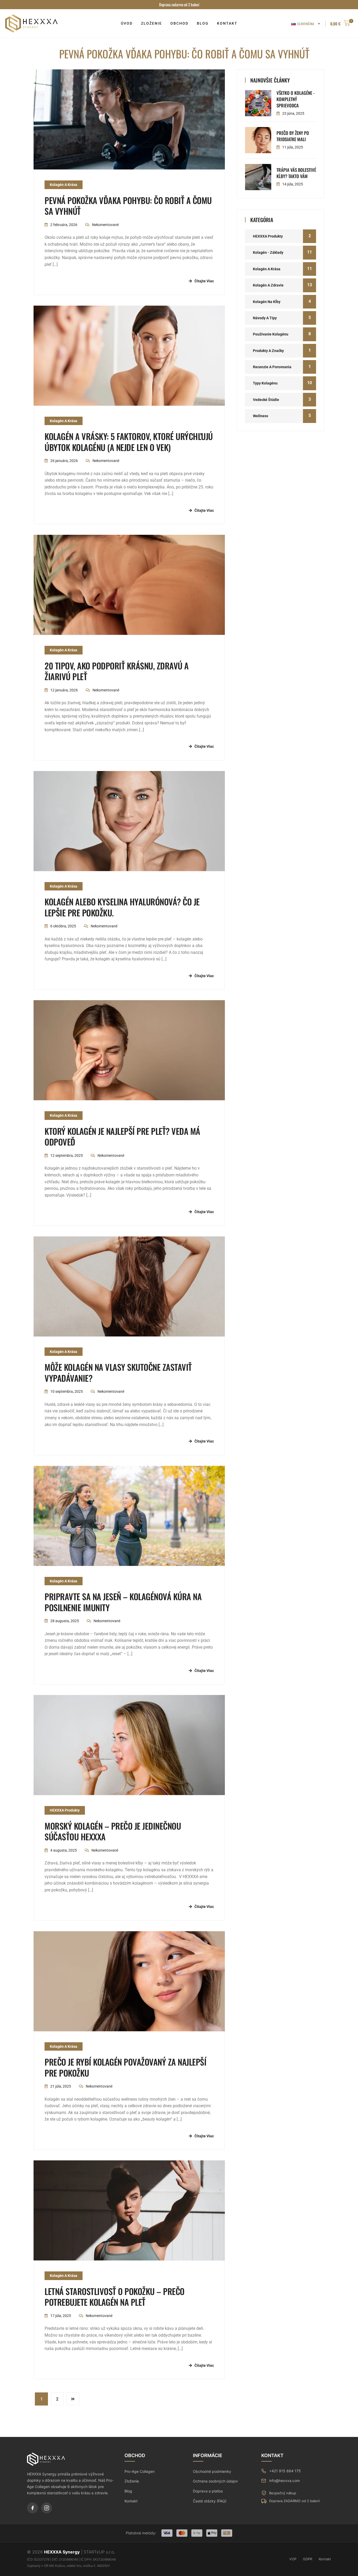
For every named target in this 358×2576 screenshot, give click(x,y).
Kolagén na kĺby (267, 302)
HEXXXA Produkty (65, 1810)
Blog (128, 2491)
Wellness (261, 416)
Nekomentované (105, 225)
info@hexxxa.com (284, 2481)
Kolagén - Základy (268, 252)
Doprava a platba (208, 2491)
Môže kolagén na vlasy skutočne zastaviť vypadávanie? (118, 1372)
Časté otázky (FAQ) (210, 2501)
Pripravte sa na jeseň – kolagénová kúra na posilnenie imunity (123, 1602)
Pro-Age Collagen (140, 2471)
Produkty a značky (268, 351)
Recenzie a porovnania (272, 367)
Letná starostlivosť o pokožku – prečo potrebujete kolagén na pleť (115, 2297)
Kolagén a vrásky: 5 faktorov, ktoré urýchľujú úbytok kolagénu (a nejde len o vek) (129, 442)
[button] (340, 24)
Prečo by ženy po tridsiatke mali (293, 136)
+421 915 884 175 (285, 2471)
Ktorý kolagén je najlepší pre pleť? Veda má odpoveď (122, 1136)
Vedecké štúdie (266, 400)
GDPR (308, 2559)
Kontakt (131, 2501)
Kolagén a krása (64, 185)
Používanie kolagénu (271, 334)
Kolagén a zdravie (268, 285)
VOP (293, 2559)
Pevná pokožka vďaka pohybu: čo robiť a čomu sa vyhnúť (128, 206)
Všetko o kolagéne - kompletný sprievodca (295, 99)
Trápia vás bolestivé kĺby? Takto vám (296, 173)
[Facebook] (32, 2508)
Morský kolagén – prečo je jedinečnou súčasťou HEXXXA (113, 1831)
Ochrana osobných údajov (215, 2481)
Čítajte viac (204, 281)
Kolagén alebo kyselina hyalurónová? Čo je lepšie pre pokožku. (122, 907)
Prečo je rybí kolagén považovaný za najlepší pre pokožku (125, 2067)
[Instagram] (47, 2508)
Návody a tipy (265, 318)
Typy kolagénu (265, 383)
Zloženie (132, 2481)
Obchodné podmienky (212, 2471)
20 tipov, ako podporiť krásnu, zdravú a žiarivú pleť (117, 671)
